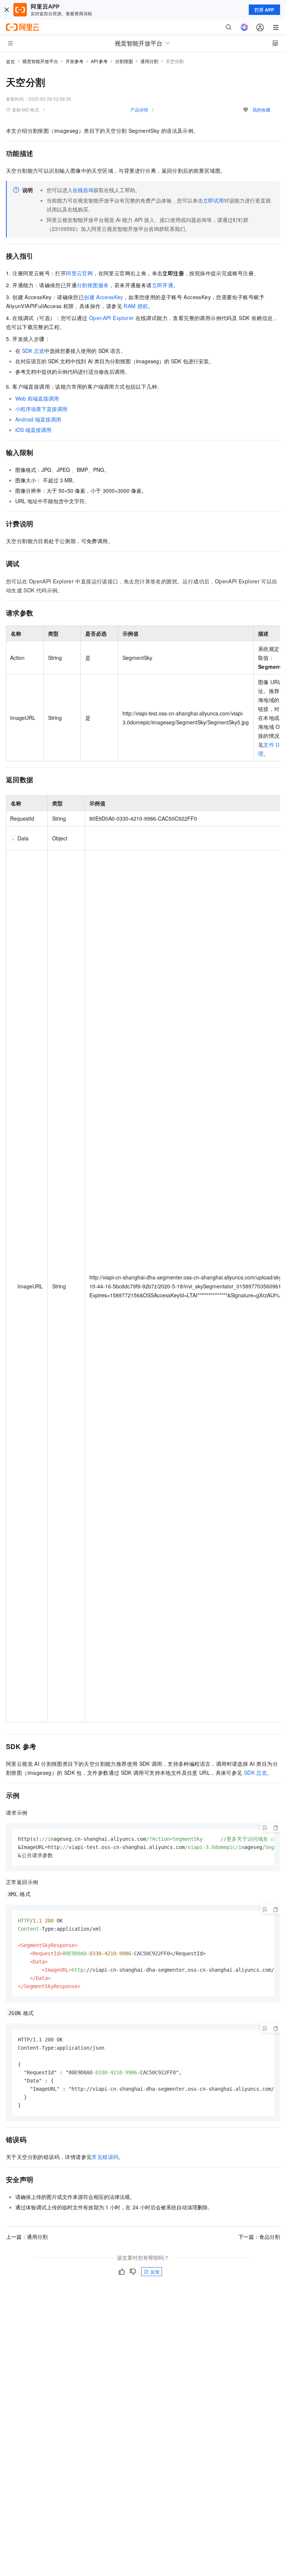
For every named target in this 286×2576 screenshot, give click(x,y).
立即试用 (213, 200)
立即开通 (163, 285)
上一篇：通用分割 (27, 2237)
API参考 (99, 61)
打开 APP (264, 10)
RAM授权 (136, 306)
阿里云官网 (79, 273)
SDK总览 (33, 351)
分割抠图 (124, 61)
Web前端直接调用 (37, 398)
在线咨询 (83, 190)
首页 (10, 61)
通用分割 (149, 61)
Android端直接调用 (38, 419)
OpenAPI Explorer (111, 318)
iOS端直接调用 (33, 430)
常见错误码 (105, 2157)
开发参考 (74, 61)
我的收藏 (261, 109)
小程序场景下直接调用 (41, 409)
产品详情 (139, 109)
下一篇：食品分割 (259, 2237)
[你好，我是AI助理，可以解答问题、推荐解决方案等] (244, 27)
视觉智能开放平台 (40, 61)
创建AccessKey (104, 297)
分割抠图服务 (93, 285)
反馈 (155, 2271)
